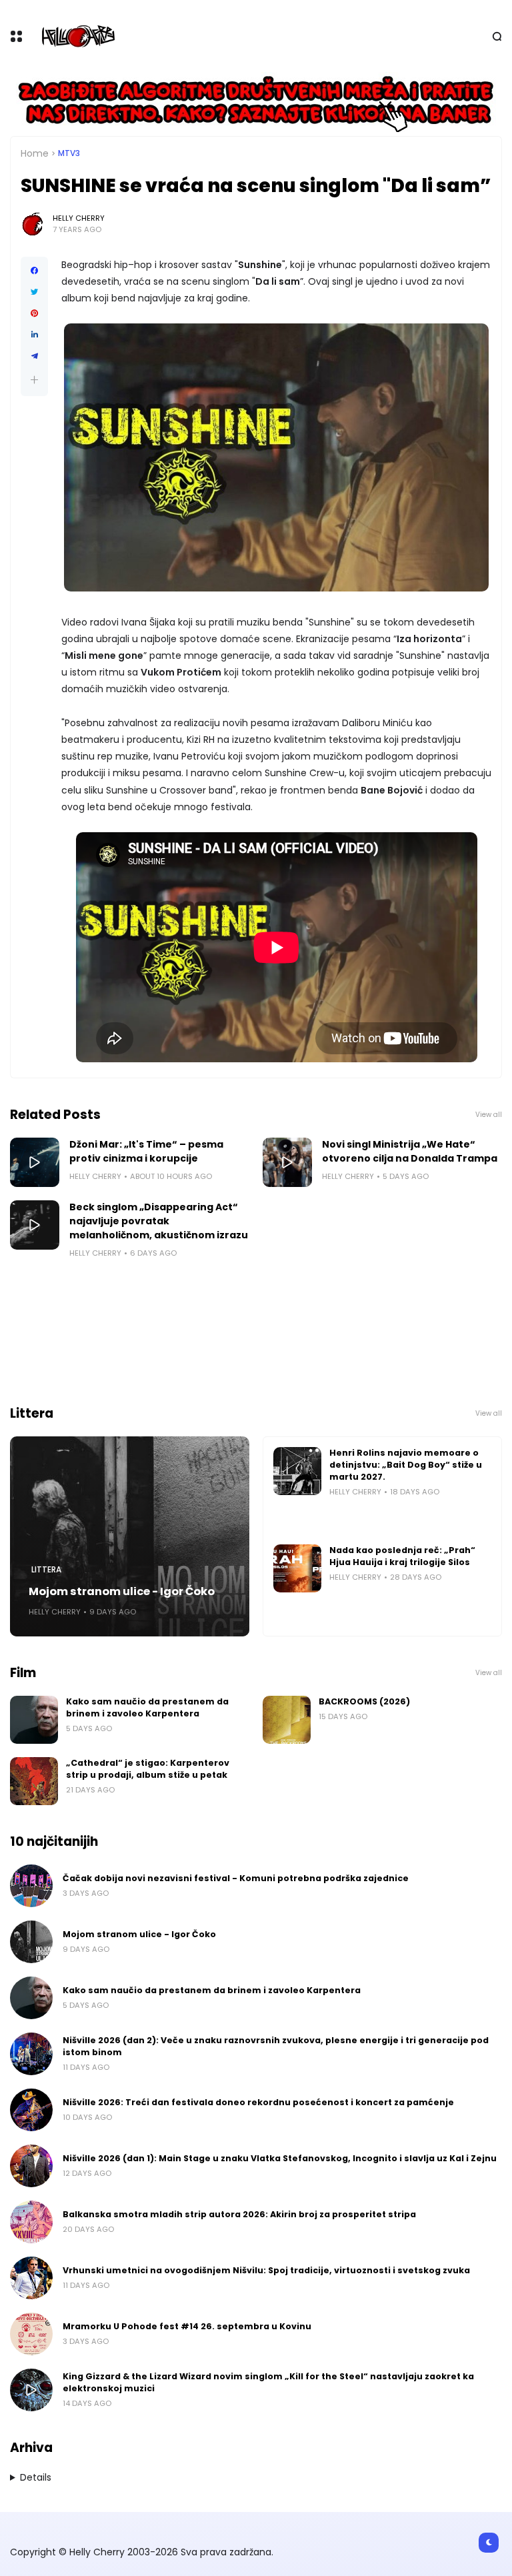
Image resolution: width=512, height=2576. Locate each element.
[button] (34, 380)
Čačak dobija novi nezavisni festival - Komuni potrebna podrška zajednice (236, 1878)
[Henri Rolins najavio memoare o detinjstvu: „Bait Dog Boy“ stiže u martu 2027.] (297, 1471)
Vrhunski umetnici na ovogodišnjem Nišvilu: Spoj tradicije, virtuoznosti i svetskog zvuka (266, 2270)
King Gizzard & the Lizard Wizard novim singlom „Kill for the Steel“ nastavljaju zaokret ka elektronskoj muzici (268, 2382)
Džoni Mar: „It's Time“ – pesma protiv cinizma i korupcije (146, 1151)
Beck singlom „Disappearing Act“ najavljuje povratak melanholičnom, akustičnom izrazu (159, 1221)
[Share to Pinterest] (34, 313)
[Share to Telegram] (34, 356)
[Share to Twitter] (34, 292)
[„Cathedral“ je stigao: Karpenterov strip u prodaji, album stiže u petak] (34, 1781)
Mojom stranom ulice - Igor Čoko (122, 1591)
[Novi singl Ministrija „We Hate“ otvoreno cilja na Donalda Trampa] (287, 1162)
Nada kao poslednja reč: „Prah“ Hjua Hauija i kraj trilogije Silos (402, 1556)
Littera (46, 1570)
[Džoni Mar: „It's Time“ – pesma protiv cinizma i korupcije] (35, 1162)
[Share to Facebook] (34, 271)
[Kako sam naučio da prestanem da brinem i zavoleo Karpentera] (34, 1720)
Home (35, 153)
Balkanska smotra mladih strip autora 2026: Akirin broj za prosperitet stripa (239, 2214)
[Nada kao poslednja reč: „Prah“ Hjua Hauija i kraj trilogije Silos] (297, 1568)
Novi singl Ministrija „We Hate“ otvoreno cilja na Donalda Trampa (410, 1151)
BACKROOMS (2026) (364, 1701)
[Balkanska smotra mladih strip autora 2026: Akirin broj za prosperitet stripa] (31, 2222)
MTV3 (69, 153)
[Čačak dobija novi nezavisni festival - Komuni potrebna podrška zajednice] (31, 1886)
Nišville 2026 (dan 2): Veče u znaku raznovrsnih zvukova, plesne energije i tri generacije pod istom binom (276, 2046)
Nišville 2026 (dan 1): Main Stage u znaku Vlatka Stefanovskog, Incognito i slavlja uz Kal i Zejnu (280, 2158)
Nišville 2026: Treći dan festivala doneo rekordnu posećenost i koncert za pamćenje (258, 2102)
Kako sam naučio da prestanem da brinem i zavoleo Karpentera (147, 1707)
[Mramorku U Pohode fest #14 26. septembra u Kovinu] (31, 2334)
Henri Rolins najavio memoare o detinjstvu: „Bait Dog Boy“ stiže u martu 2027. (406, 1465)
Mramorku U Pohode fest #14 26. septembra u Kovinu (187, 2326)
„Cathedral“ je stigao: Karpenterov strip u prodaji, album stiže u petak (148, 1769)
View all (489, 1115)
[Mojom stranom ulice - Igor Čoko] (130, 1536)
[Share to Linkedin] (34, 335)
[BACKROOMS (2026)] (287, 1720)
